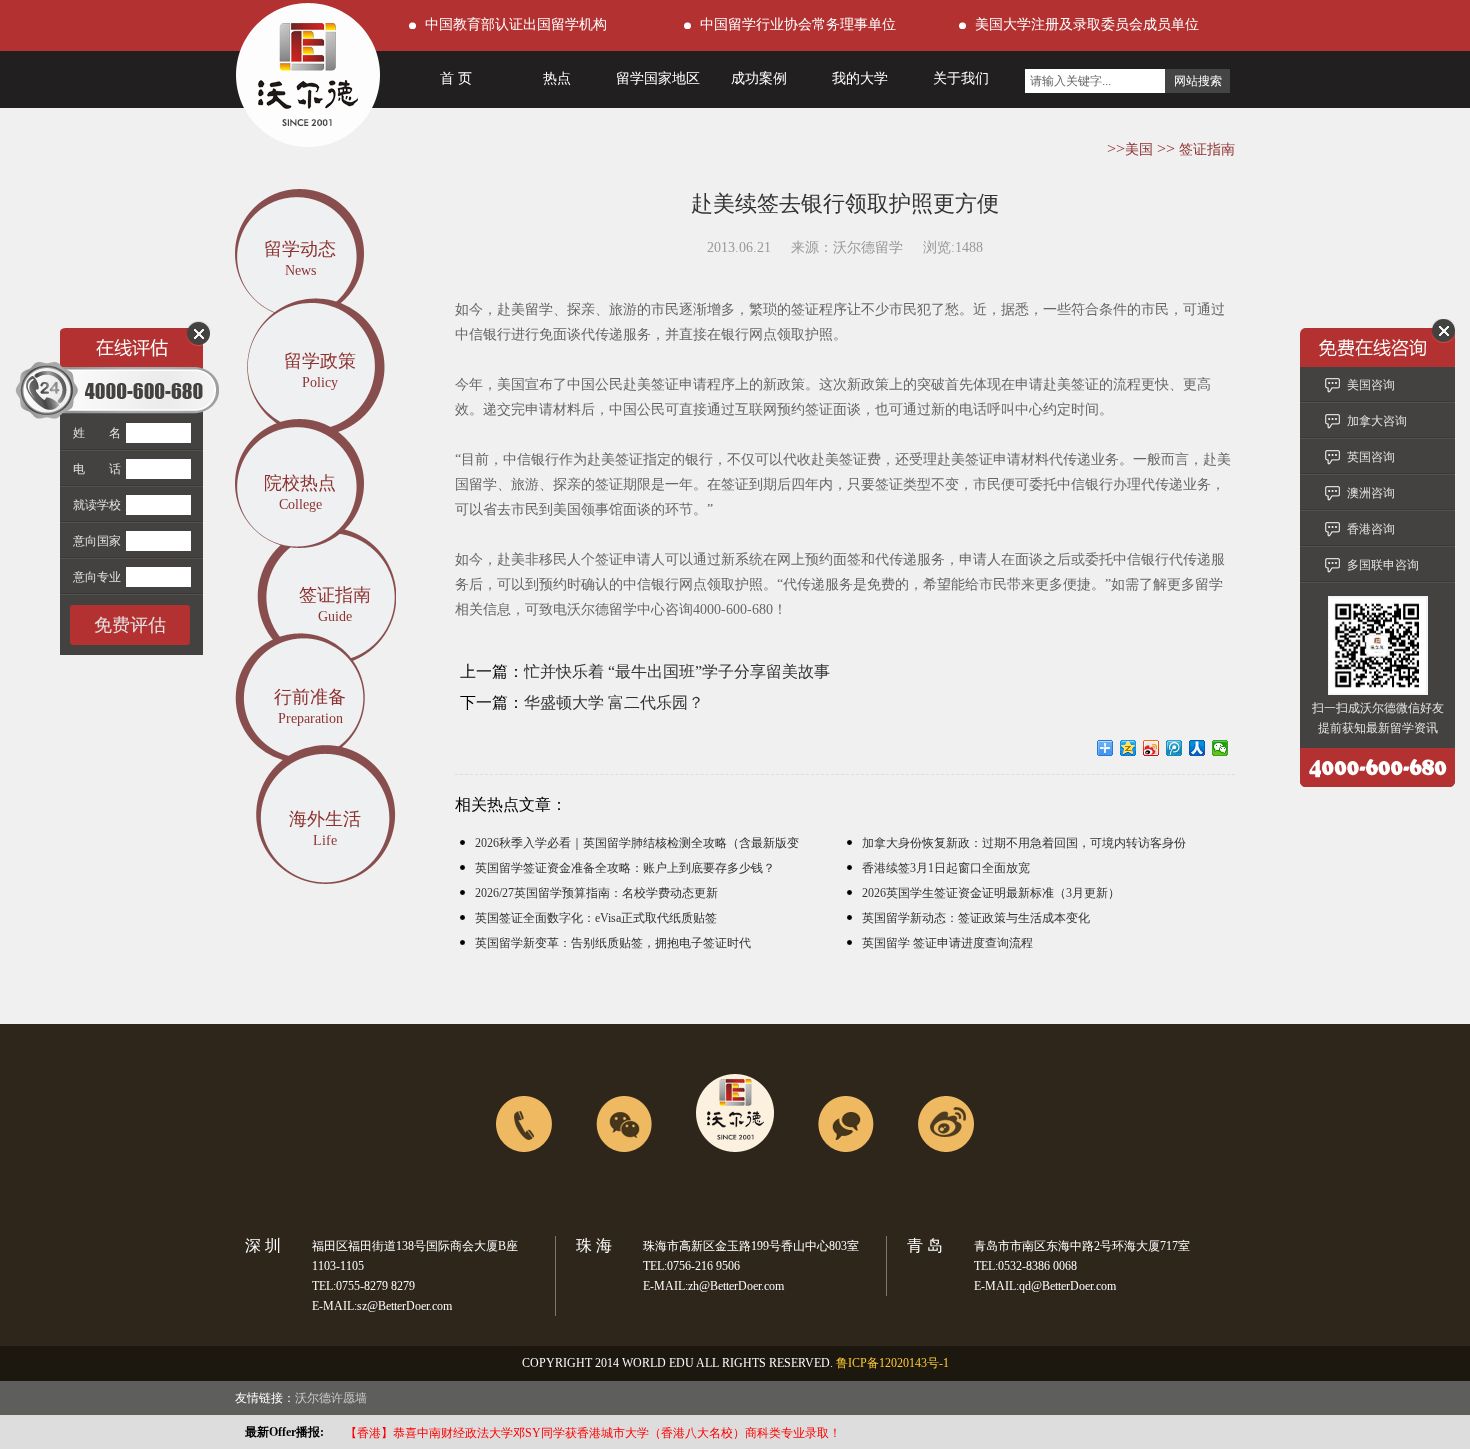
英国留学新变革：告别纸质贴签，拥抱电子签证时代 (613, 943)
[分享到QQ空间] (1128, 748)
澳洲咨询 (1371, 493)
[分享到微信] (1220, 748)
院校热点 (300, 483)
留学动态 (300, 249)
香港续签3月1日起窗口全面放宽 (946, 868)
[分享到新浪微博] (1151, 748)
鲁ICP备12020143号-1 (892, 1363)
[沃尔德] (307, 141)
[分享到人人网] (1197, 748)
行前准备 (310, 697)
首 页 (456, 78)
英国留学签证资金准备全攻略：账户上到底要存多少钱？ (625, 868)
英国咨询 (1371, 457)
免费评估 (130, 625)
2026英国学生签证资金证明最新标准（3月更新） (991, 893)
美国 (1139, 149)
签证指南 (1207, 149)
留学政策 (320, 361)
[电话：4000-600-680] (524, 1196)
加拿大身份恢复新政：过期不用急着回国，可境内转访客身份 (1024, 843)
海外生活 (325, 819)
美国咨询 (1371, 385)
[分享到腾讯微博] (1174, 748)
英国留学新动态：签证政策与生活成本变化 (976, 918)
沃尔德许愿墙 (331, 1398)
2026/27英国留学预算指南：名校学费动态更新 (596, 893)
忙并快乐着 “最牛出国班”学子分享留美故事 (677, 671)
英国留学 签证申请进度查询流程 (947, 943)
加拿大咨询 (1377, 421)
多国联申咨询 (1383, 565)
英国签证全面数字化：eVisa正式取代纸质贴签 (596, 918)
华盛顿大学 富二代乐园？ (614, 702)
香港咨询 (1371, 529)
